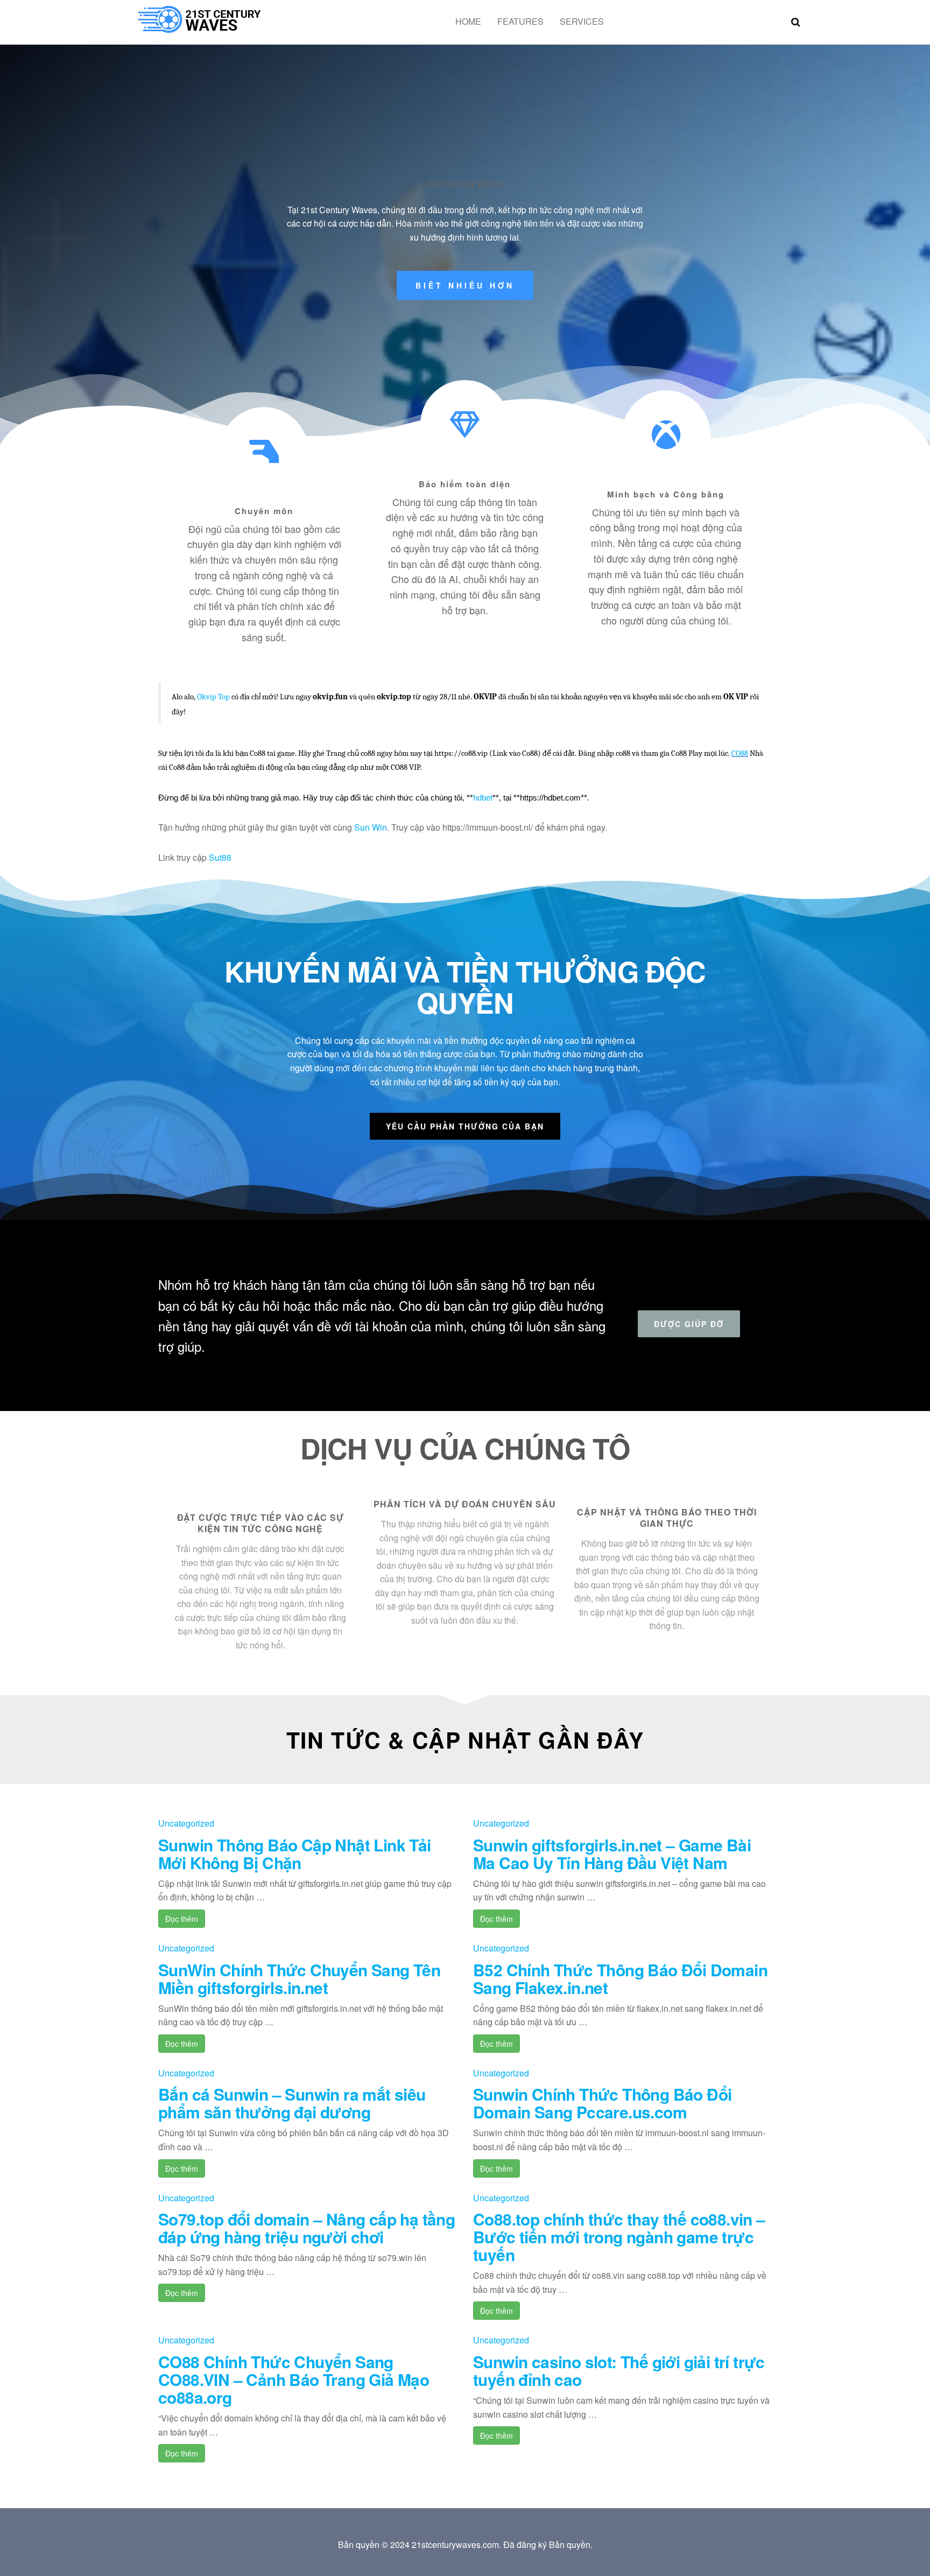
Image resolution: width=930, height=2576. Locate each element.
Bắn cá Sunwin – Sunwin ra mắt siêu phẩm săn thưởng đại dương (292, 2103)
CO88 (740, 753)
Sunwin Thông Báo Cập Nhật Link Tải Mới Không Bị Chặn (295, 1854)
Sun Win (371, 827)
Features (520, 21)
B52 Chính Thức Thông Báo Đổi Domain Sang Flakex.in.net (620, 1978)
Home (468, 21)
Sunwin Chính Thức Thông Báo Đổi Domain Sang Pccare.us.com (602, 2103)
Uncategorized (186, 1823)
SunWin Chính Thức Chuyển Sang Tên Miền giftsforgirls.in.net (299, 1978)
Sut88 (220, 857)
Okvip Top (213, 697)
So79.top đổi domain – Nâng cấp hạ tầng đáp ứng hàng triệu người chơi (307, 2228)
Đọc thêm (182, 1919)
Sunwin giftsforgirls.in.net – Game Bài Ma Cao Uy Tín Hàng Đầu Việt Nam (612, 1854)
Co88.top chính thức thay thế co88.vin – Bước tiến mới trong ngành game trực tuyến (619, 2237)
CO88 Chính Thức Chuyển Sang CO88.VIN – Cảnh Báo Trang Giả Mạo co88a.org (294, 2379)
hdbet (483, 798)
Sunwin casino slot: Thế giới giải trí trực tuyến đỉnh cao (619, 2370)
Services (582, 21)
